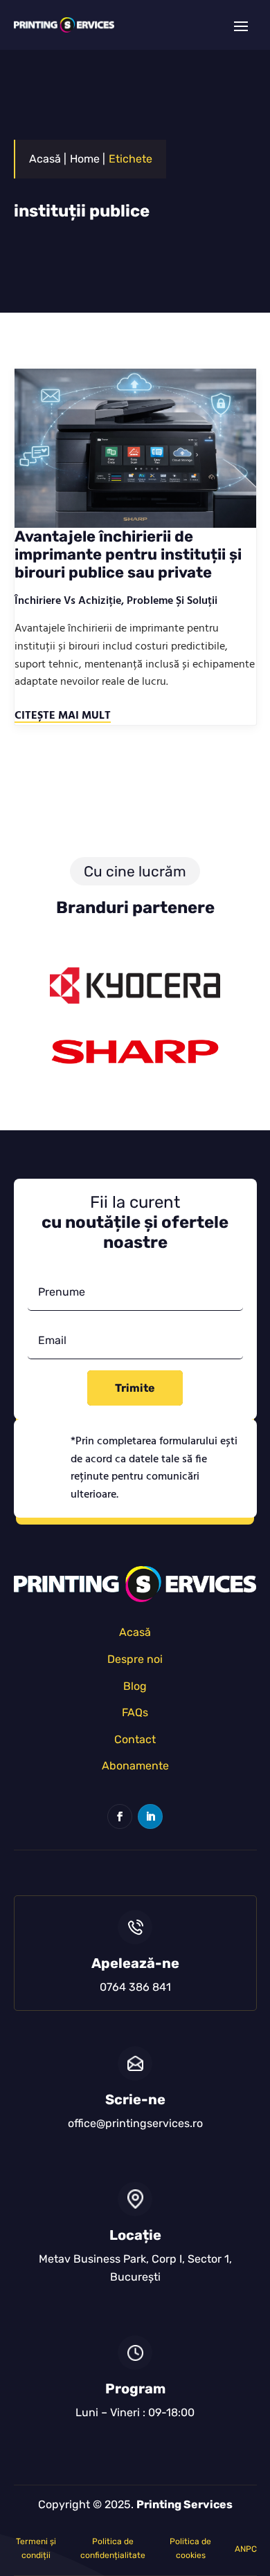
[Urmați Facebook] (120, 1816)
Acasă (135, 1632)
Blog (135, 1686)
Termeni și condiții (36, 2548)
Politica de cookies (190, 2548)
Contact (135, 1739)
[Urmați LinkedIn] (150, 1816)
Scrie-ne (135, 2099)
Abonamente (135, 1766)
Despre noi (135, 1659)
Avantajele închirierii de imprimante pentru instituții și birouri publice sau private (128, 555)
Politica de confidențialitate (113, 2548)
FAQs (135, 1712)
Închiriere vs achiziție (68, 601)
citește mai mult (63, 716)
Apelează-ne (135, 1963)
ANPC (246, 2549)
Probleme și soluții (172, 601)
